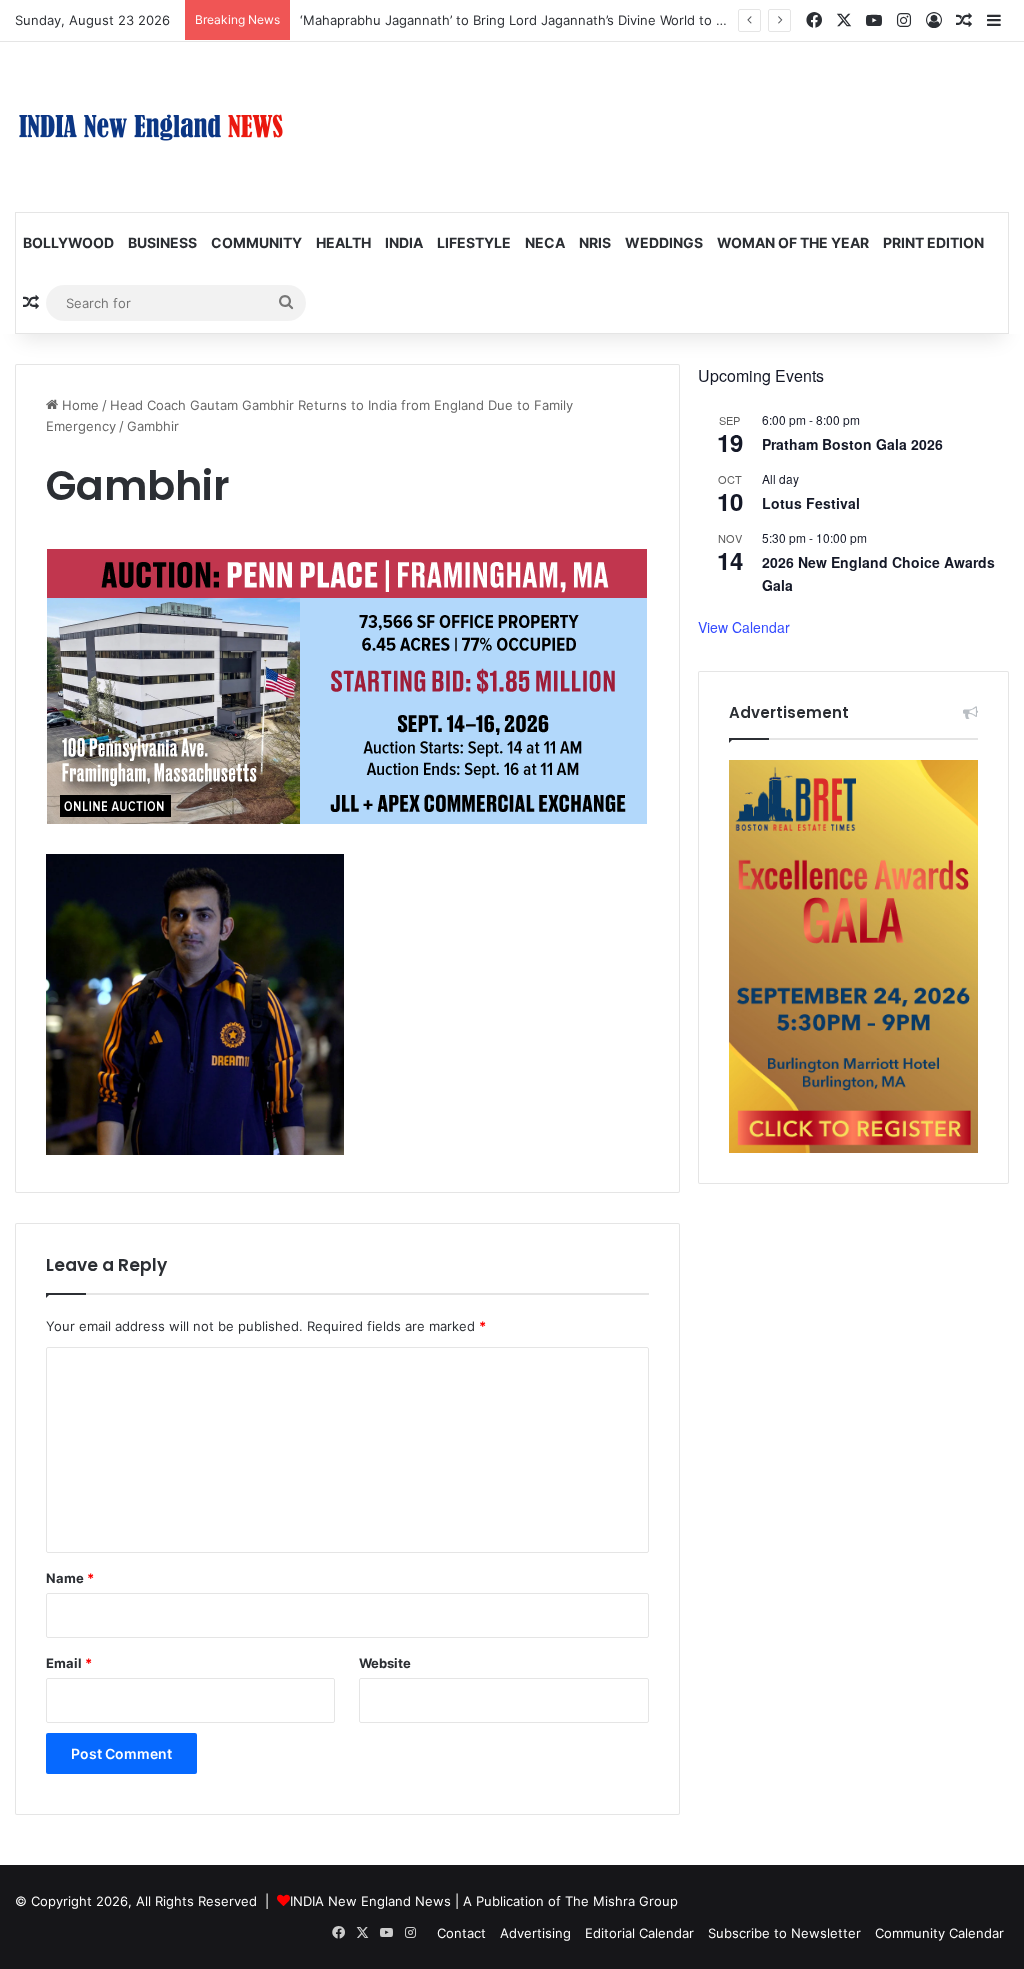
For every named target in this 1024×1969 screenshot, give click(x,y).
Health (343, 242)
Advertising (535, 1933)
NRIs (595, 242)
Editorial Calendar (639, 1933)
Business (162, 242)
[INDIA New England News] (151, 127)
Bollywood (68, 242)
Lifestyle (474, 242)
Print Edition (933, 242)
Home (78, 405)
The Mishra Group (621, 1901)
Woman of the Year (793, 242)
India (404, 242)
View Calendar (744, 627)
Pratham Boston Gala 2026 (852, 444)
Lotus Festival (811, 503)
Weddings (664, 242)
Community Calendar (939, 1933)
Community (256, 242)
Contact (461, 1933)
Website (385, 1663)
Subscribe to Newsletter (784, 1933)
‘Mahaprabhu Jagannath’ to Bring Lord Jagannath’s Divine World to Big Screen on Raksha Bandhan (604, 20)
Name (70, 1578)
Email (69, 1663)
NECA (545, 242)
